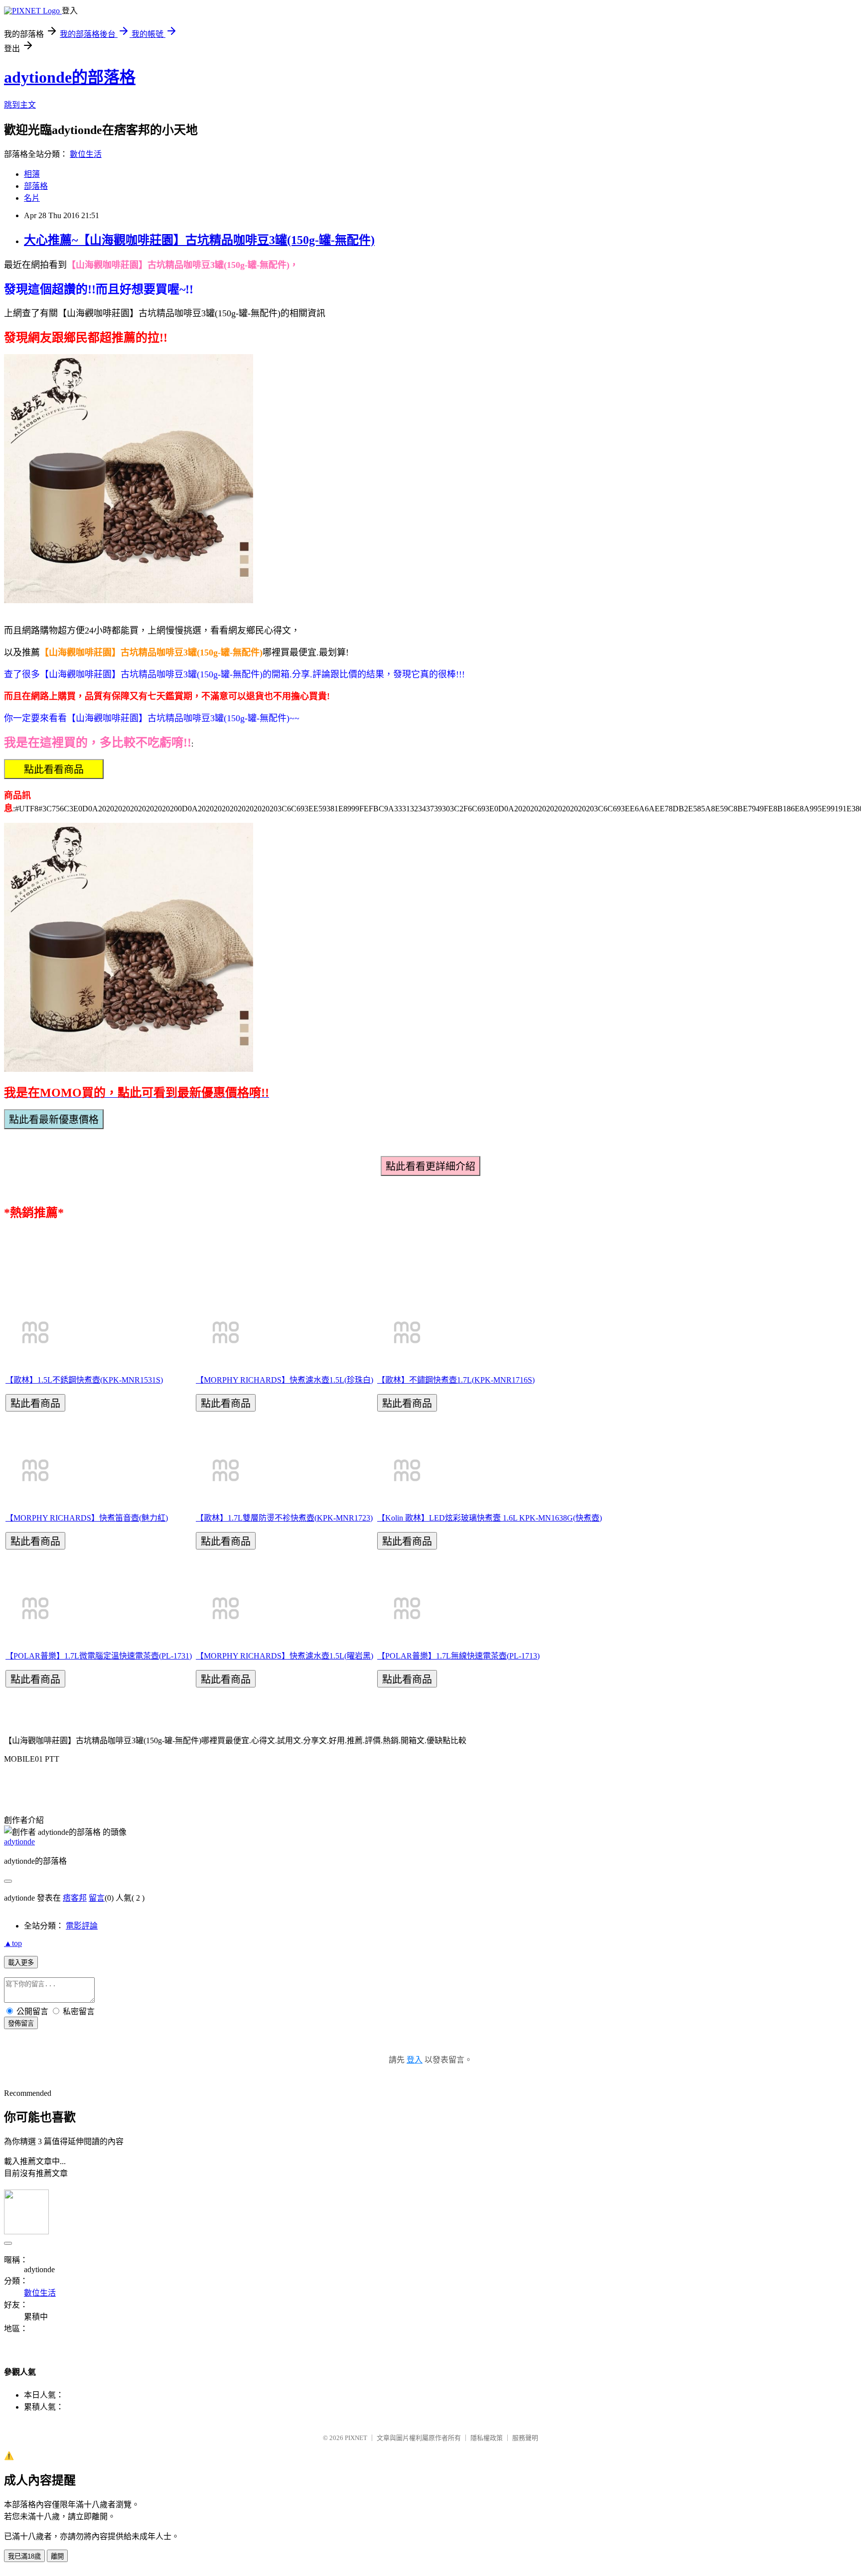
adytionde (19, 1842)
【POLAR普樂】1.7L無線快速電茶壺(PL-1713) (458, 1656)
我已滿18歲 (24, 2556)
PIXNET (356, 2438)
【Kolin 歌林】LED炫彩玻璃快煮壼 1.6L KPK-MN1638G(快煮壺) (490, 1518)
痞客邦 (75, 1898)
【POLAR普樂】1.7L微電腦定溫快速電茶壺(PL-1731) (99, 1656)
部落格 (36, 186)
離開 (57, 2556)
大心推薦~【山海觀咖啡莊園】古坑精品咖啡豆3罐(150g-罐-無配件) (199, 240)
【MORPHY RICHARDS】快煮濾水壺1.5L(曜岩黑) (285, 1656)
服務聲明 (525, 2438)
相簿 (32, 174)
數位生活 (86, 154)
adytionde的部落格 (70, 77)
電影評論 (82, 1926)
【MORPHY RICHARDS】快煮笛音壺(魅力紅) (87, 1518)
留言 (97, 1898)
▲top (13, 1943)
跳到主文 (20, 105)
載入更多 (21, 1963)
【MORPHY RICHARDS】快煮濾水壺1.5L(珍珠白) (285, 1380)
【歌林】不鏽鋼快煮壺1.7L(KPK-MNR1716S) (456, 1380)
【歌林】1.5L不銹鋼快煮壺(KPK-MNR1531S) (84, 1380)
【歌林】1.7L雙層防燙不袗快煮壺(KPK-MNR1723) (284, 1518)
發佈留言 (21, 2023)
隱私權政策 (487, 2438)
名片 (32, 198)
